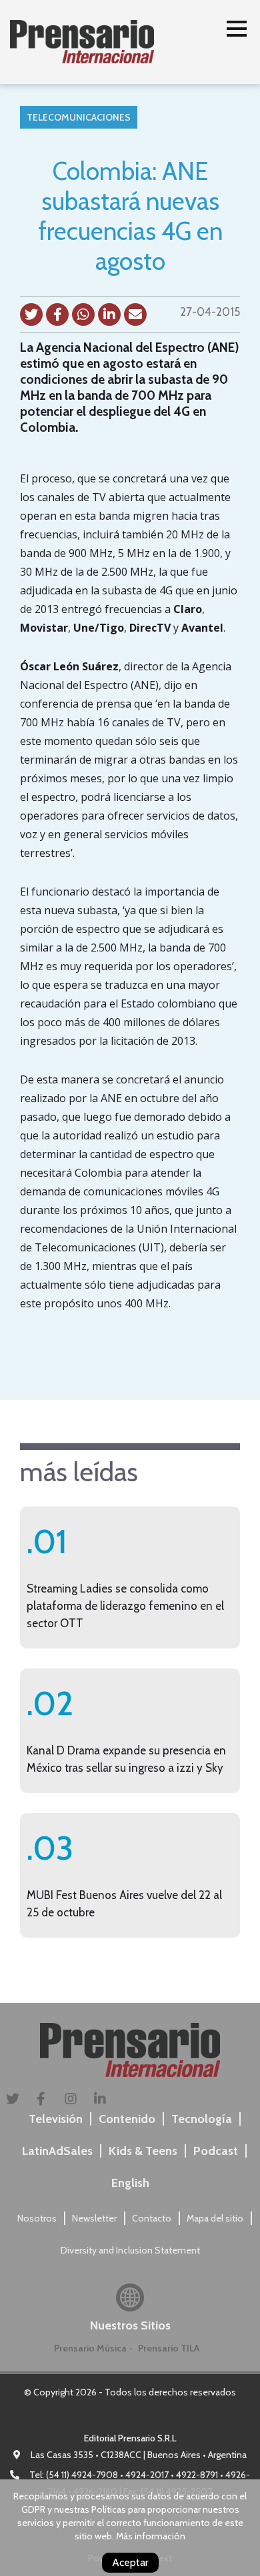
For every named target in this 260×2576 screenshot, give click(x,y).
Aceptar (130, 2562)
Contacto (152, 2218)
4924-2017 (147, 2475)
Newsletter (94, 2218)
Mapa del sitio (215, 2218)
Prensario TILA (169, 2348)
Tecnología (202, 2119)
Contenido (127, 2119)
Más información (151, 2536)
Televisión (56, 2119)
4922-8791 (197, 2475)
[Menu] (237, 31)
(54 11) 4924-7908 (82, 2475)
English (130, 2183)
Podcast (216, 2151)
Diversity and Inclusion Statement (130, 2250)
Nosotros (37, 2218)
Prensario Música (90, 2348)
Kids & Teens (143, 2151)
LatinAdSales (57, 2151)
